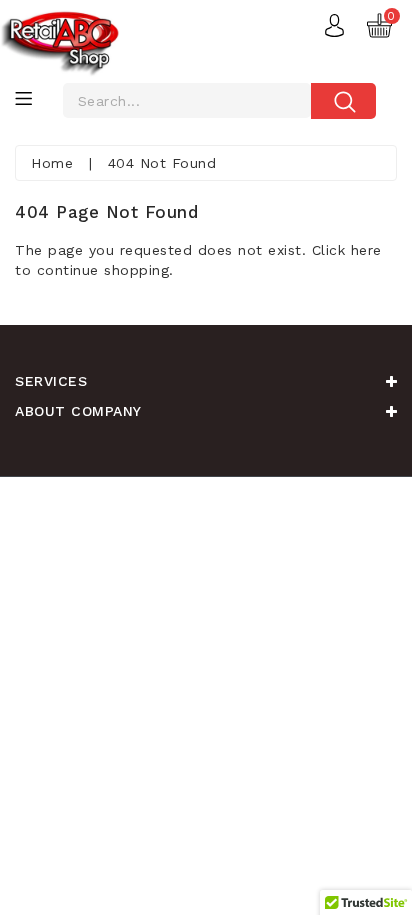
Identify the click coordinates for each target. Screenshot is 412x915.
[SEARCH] (340, 103)
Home (52, 163)
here (366, 250)
